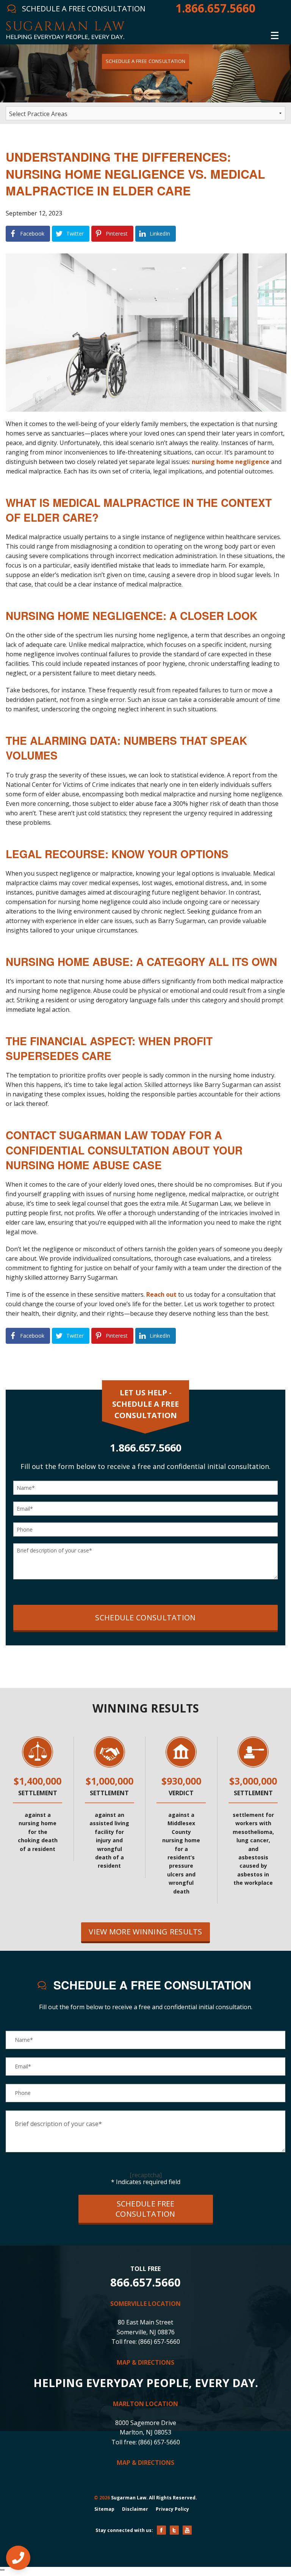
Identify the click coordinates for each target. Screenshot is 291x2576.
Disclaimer (135, 2509)
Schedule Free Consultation (145, 2209)
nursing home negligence (231, 462)
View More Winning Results (145, 1932)
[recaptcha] (146, 2175)
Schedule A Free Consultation (145, 61)
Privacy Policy (172, 2509)
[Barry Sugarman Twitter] (174, 2530)
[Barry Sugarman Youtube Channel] (187, 2530)
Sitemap (104, 2509)
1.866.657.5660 (215, 8)
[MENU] (275, 34)
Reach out (161, 1294)
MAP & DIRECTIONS (145, 2362)
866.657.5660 (145, 2282)
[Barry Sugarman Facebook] (161, 2530)
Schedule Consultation (145, 1617)
